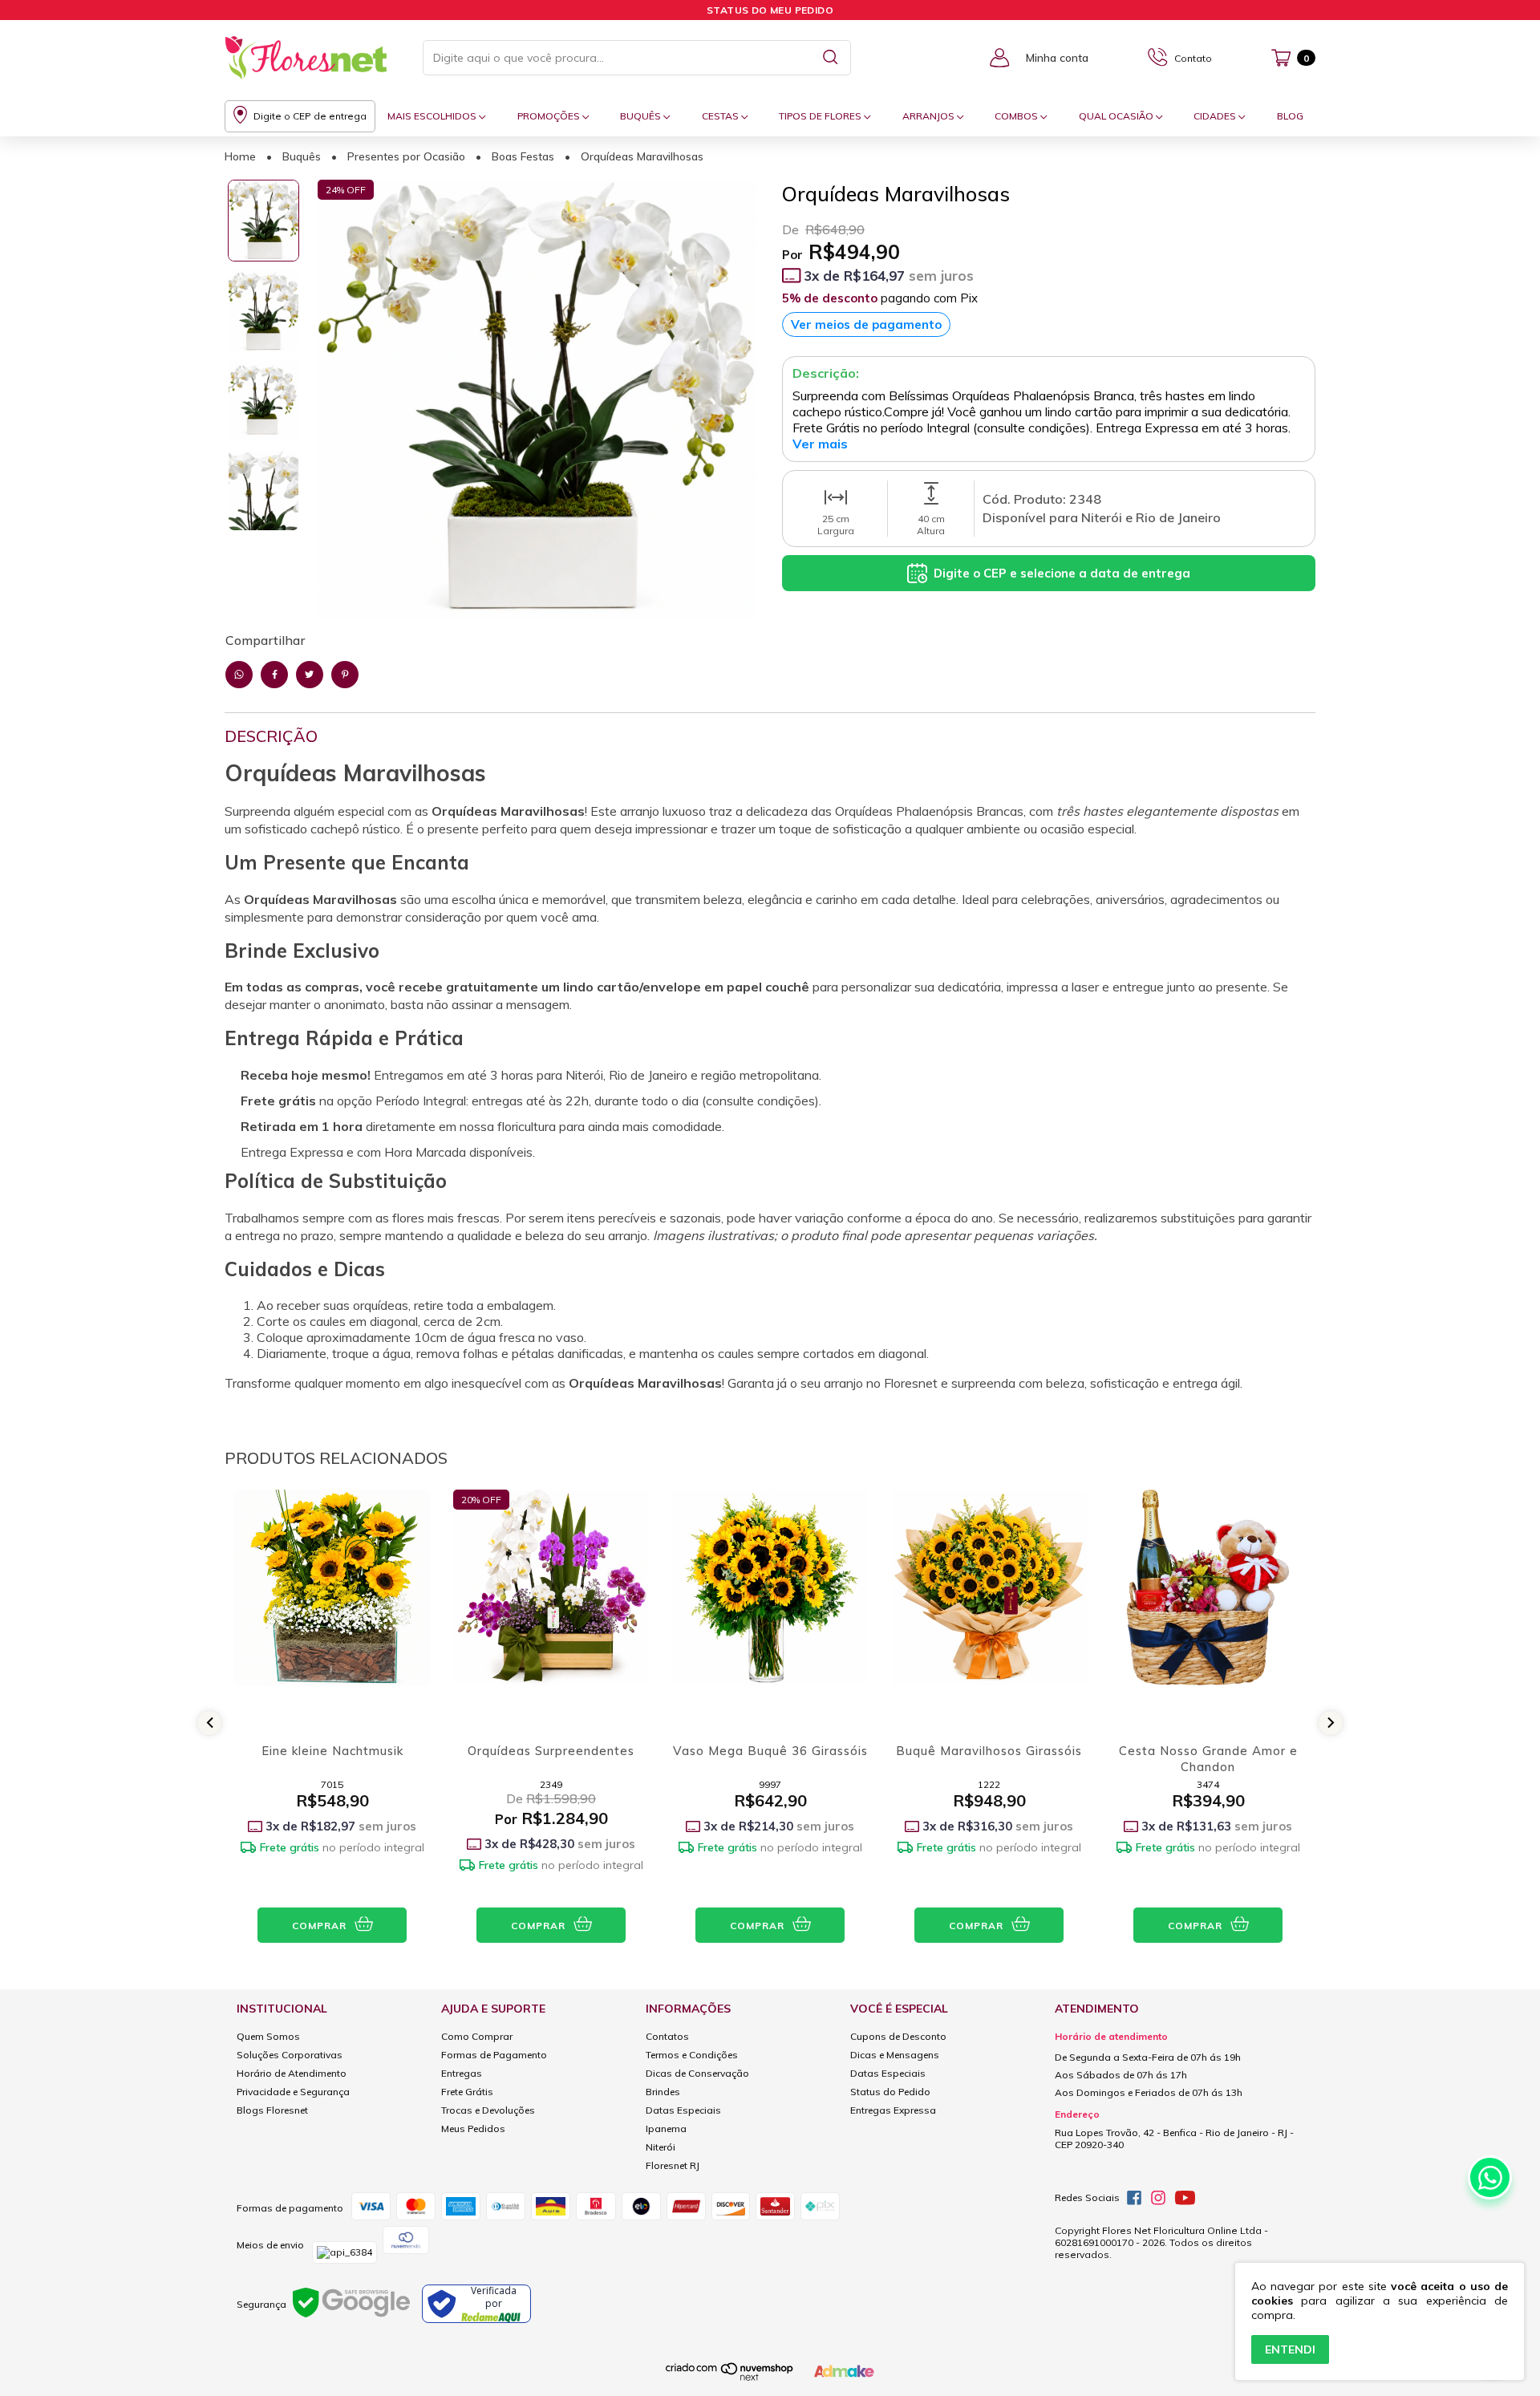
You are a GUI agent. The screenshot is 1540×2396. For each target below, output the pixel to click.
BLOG (1290, 116)
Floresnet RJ (673, 2165)
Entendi (1290, 2349)
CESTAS (721, 116)
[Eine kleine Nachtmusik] (332, 1610)
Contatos (667, 2036)
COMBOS (1017, 116)
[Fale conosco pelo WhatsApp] (1490, 2177)
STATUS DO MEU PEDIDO (770, 10)
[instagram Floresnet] (1158, 2198)
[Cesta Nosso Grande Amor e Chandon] (1208, 1610)
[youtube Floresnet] (1185, 2198)
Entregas (462, 2073)
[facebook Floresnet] (1134, 2198)
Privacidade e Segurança (293, 2092)
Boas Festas (523, 156)
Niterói (661, 2147)
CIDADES (1216, 116)
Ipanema (666, 2128)
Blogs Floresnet (272, 2110)
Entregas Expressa (893, 2110)
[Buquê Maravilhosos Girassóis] (989, 1610)
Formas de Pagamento (494, 2055)
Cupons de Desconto (898, 2036)
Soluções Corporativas (290, 2055)
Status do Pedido (890, 2092)
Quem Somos (268, 2036)
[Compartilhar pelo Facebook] (274, 675)
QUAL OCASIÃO (1117, 116)
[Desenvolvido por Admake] (844, 2374)
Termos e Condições (692, 2055)
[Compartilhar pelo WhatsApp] (239, 675)
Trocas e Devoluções (488, 2110)
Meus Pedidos (473, 2128)
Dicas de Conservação (697, 2073)
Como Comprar (477, 2036)
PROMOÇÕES (550, 116)
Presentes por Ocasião (406, 156)
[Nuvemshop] (730, 2378)
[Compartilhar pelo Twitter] (310, 675)
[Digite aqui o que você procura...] (831, 58)
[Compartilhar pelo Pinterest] (345, 675)
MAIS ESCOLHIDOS (433, 116)
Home (240, 156)
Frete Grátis (467, 2092)
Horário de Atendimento (292, 2073)
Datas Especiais (683, 2110)
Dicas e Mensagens (895, 2055)
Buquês (302, 156)
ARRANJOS (930, 116)
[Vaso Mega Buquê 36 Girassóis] (770, 1610)
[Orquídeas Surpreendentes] (551, 1610)
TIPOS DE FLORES (821, 116)
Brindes (663, 2092)
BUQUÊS (642, 116)
